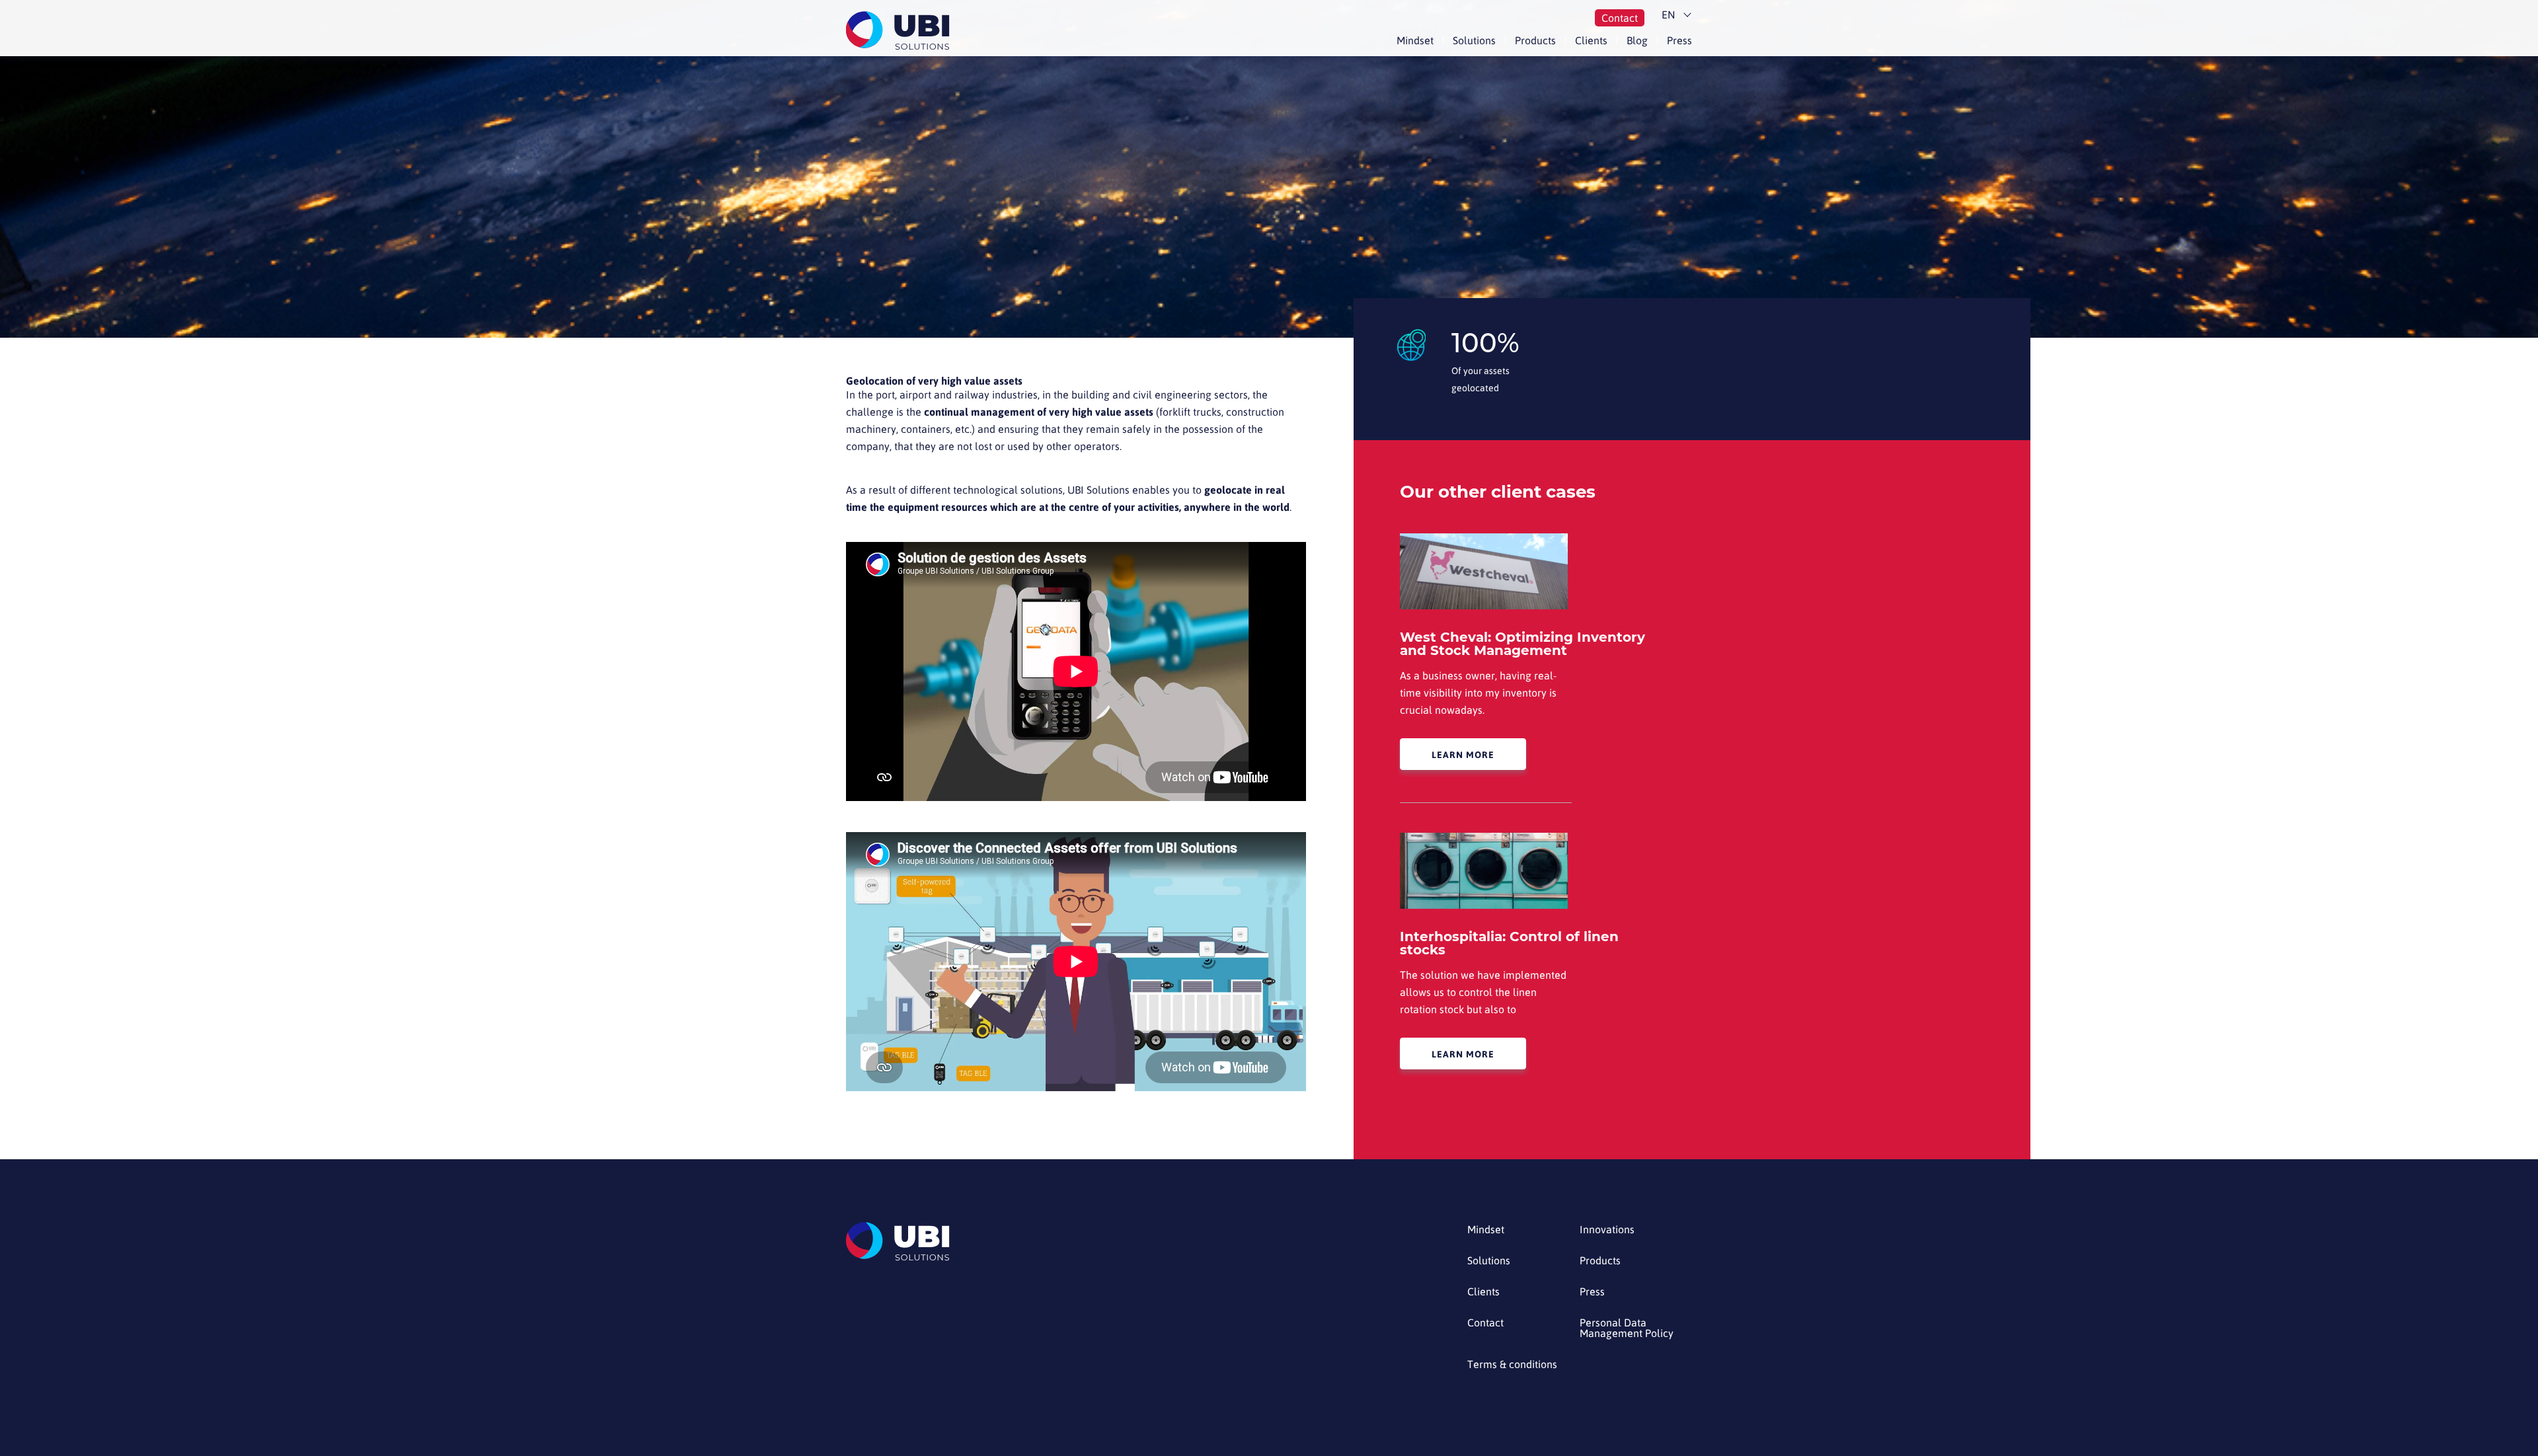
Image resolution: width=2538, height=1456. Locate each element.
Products (1535, 40)
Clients (1591, 40)
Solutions (1474, 40)
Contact (1620, 18)
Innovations (1607, 1230)
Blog (1637, 40)
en (1669, 15)
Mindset (1415, 40)
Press (1679, 40)
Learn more (1463, 755)
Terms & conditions (1512, 1364)
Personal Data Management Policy (1627, 1328)
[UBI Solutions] (901, 31)
